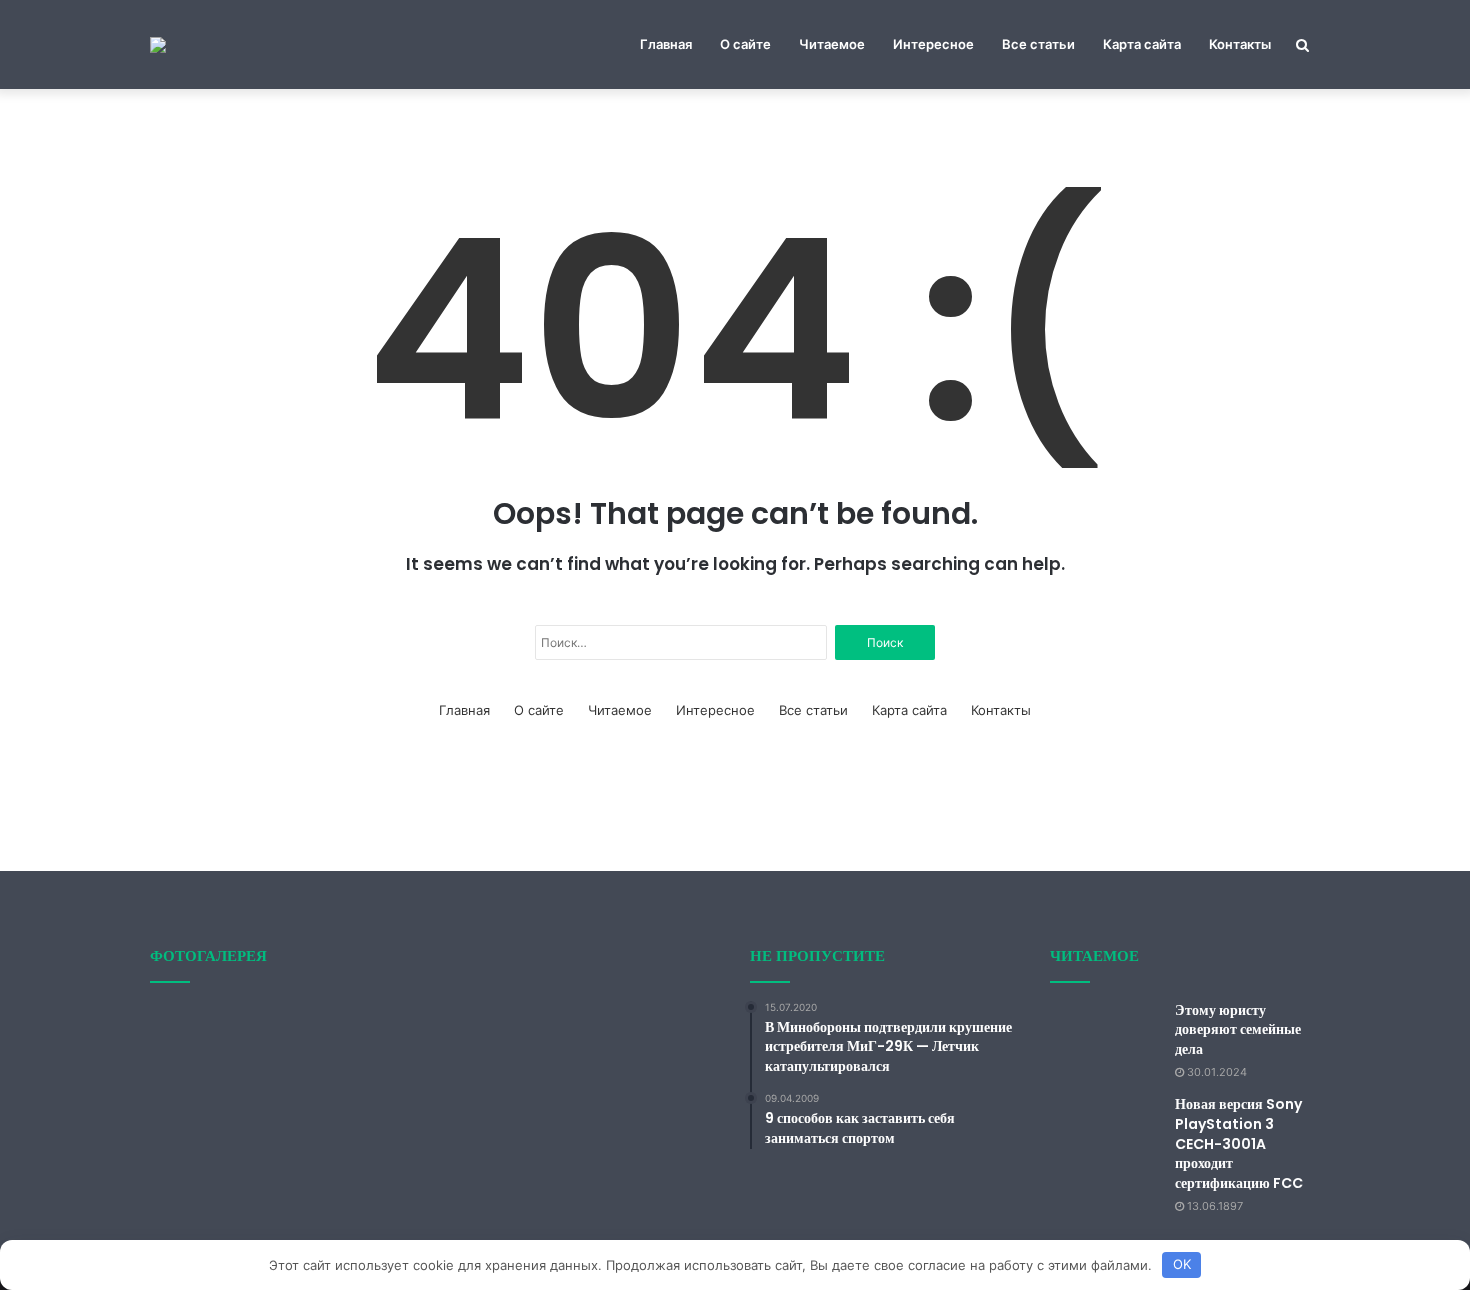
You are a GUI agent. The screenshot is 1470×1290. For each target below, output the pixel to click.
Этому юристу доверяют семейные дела (1238, 1029)
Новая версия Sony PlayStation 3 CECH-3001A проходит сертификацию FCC (1239, 1143)
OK (1182, 1264)
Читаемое (832, 44)
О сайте (745, 44)
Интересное (933, 44)
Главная (666, 44)
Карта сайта (1142, 44)
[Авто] (158, 45)
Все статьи (1038, 44)
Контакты (1240, 44)
